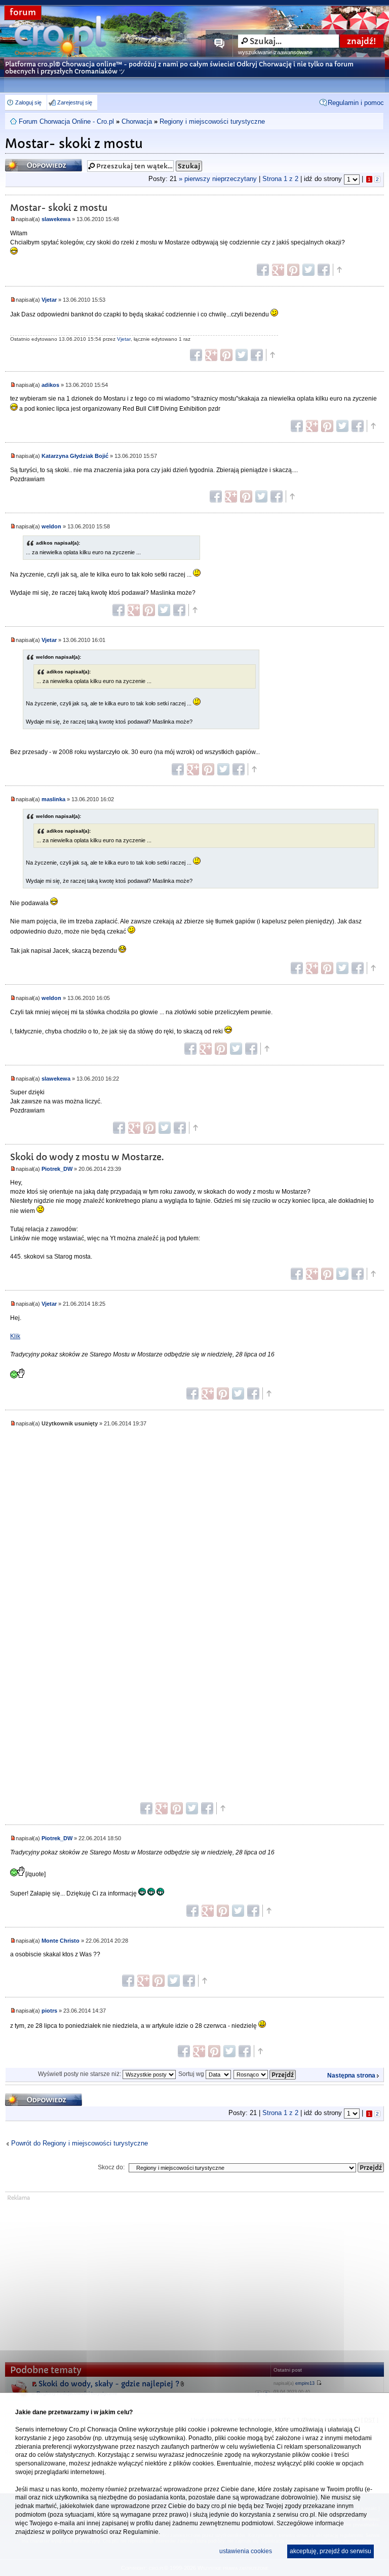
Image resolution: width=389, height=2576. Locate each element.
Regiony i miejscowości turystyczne (212, 121)
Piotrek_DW (57, 1169)
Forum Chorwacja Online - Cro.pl (66, 121)
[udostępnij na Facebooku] (263, 270)
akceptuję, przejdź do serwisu (330, 2551)
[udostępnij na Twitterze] (308, 270)
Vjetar (49, 300)
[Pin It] (293, 270)
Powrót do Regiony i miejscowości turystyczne (80, 2143)
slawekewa (56, 219)
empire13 (305, 2383)
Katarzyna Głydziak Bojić (75, 456)
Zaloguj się (28, 102)
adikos (50, 385)
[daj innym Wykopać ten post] (324, 270)
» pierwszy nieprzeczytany (218, 179)
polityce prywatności (80, 2532)
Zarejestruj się (75, 102)
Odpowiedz (25, 162)
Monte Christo (61, 1941)
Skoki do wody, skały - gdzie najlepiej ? (109, 2384)
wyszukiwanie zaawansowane (275, 52)
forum (23, 12)
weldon (51, 526)
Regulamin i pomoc (356, 103)
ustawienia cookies (246, 2551)
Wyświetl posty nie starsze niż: (80, 2074)
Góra (339, 270)
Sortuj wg (192, 2074)
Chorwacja (137, 121)
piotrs (49, 2011)
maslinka (53, 799)
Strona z (280, 179)
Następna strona (351, 2076)
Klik (15, 1336)
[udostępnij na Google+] (278, 270)
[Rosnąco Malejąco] (265, 2074)
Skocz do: (111, 2167)
